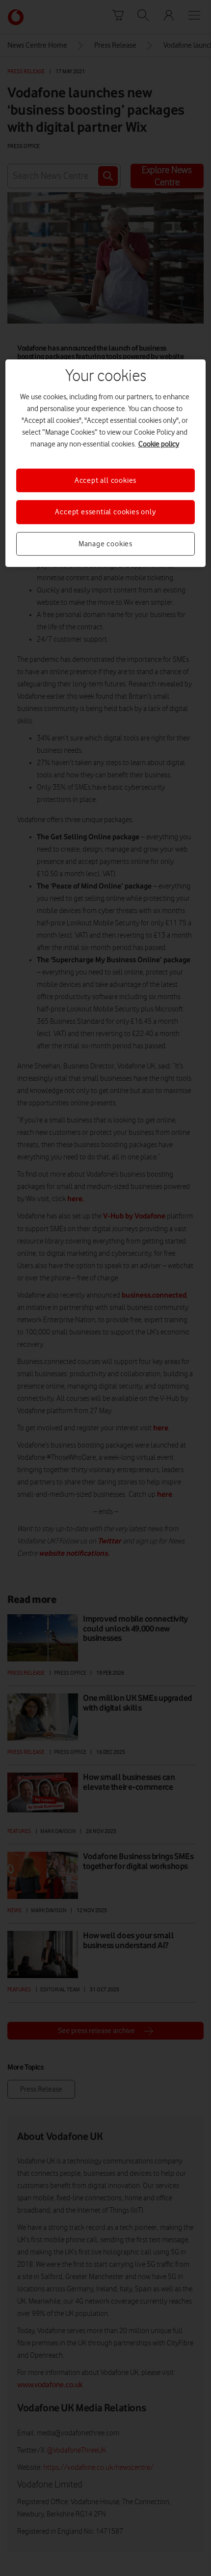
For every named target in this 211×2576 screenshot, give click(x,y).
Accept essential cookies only (105, 512)
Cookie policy (159, 444)
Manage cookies (105, 544)
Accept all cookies (105, 480)
